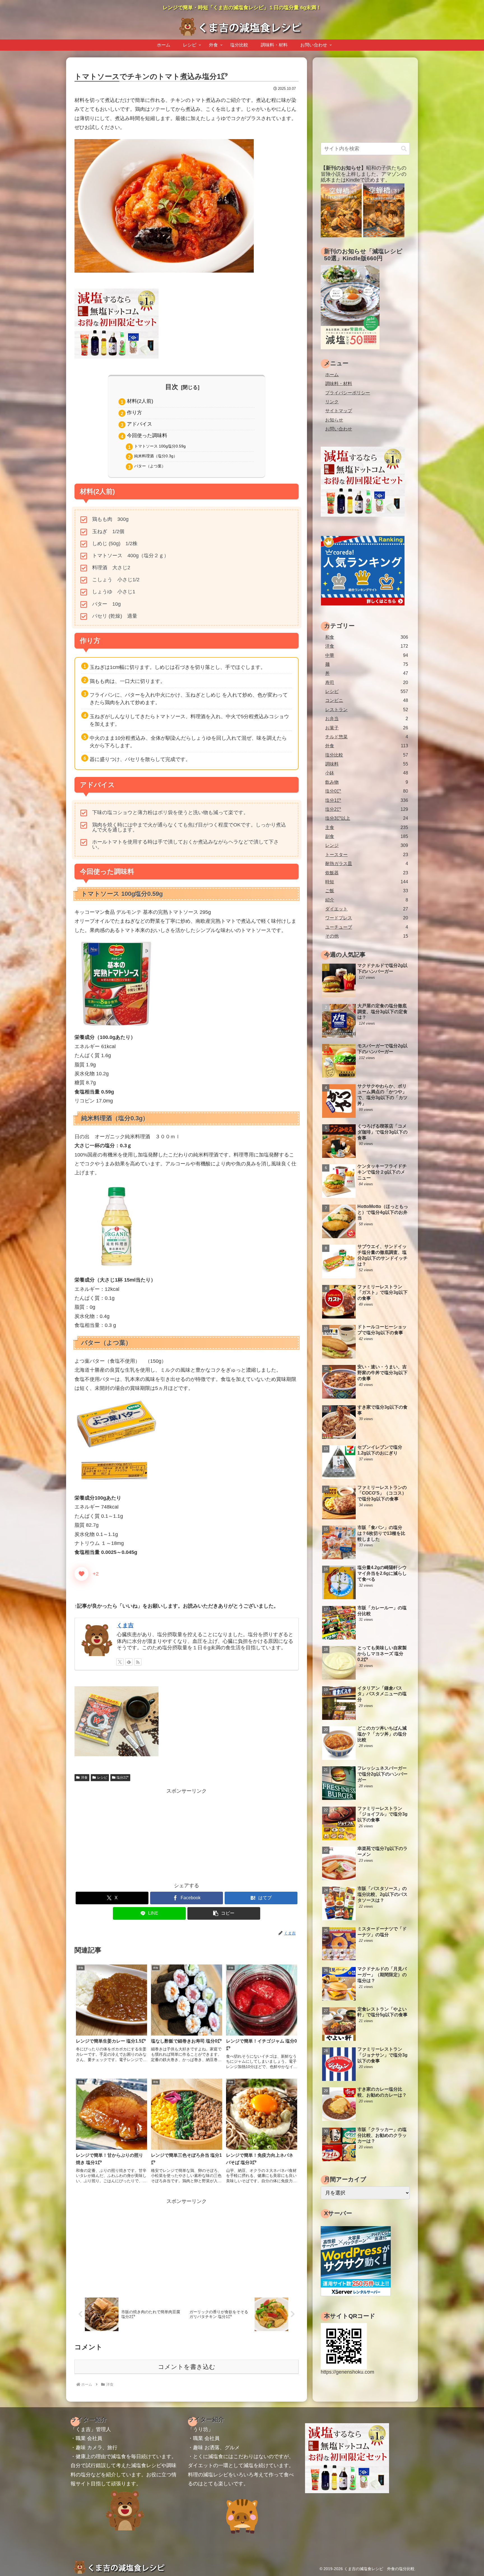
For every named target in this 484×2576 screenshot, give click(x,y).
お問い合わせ (339, 429)
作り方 (134, 413)
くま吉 (125, 1625)
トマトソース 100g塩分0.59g (160, 446)
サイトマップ (339, 411)
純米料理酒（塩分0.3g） (156, 456)
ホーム (332, 374)
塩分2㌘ (123, 1778)
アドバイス (139, 424)
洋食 (84, 1778)
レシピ (102, 1778)
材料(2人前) (140, 401)
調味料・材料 (339, 383)
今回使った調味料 (147, 435)
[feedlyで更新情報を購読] (129, 1662)
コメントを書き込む (187, 2367)
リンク (332, 402)
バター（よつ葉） (150, 466)
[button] (224, 1913)
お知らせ (334, 420)
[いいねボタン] (82, 1574)
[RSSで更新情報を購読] (138, 1662)
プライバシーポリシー (348, 393)
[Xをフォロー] (120, 1662)
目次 (172, 387)
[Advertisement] (187, 1835)
